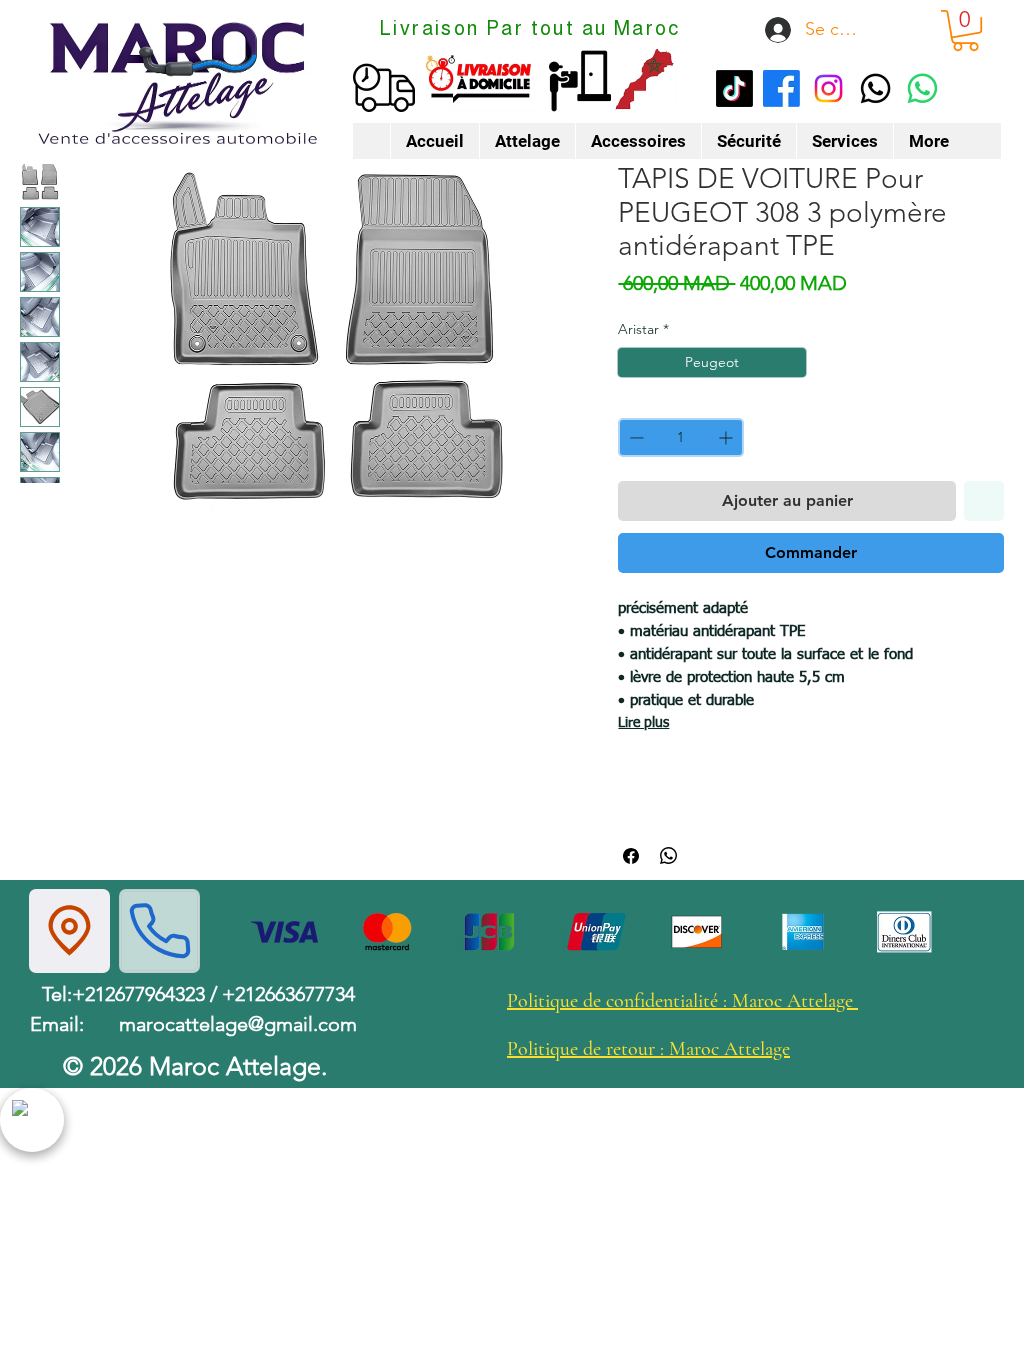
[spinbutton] (680, 437)
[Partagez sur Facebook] (631, 856)
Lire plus (643, 723)
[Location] (69, 931)
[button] (965, 30)
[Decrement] (634, 437)
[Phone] (159, 931)
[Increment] (727, 437)
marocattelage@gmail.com (238, 1024)
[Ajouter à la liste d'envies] (984, 501)
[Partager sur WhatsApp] (669, 856)
